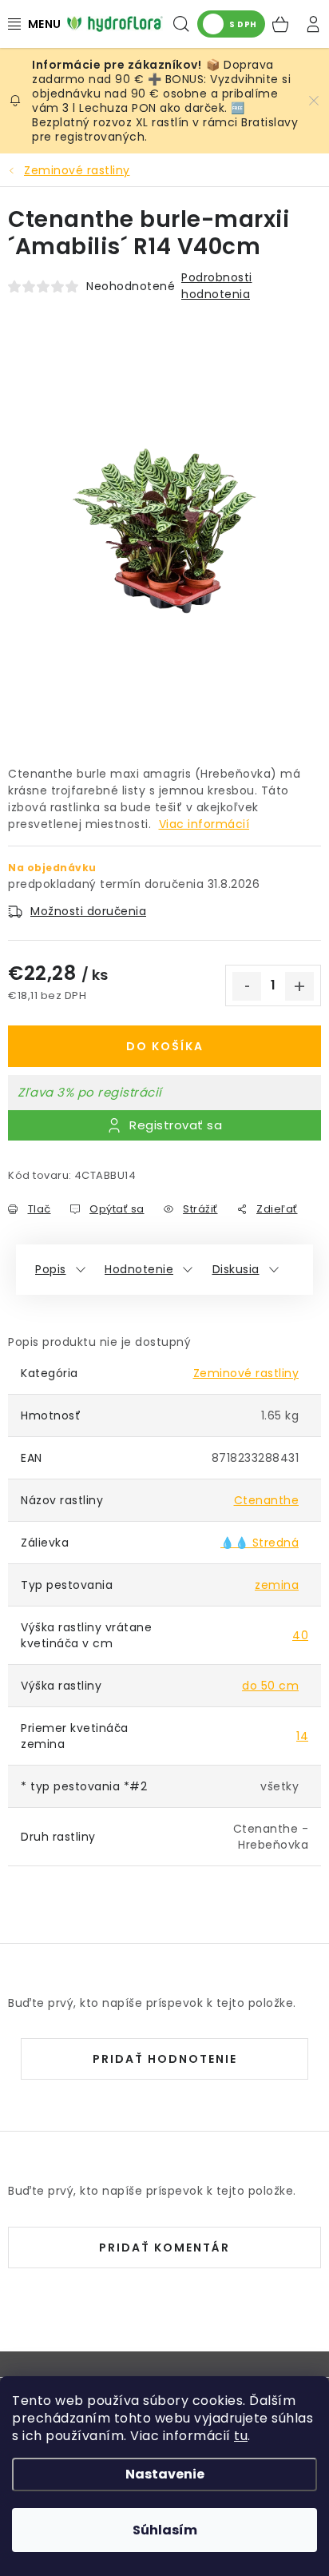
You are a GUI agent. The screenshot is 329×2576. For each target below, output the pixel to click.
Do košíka (165, 1046)
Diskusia (236, 1269)
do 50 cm (270, 1686)
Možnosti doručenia (88, 911)
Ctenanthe (267, 1500)
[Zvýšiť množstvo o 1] (299, 986)
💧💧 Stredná (260, 1543)
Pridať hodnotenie (165, 2059)
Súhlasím (165, 2530)
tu (241, 2436)
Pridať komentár (164, 2248)
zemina (277, 1585)
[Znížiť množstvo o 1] (247, 986)
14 (302, 1736)
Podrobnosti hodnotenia (217, 286)
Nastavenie (165, 2474)
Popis (51, 1269)
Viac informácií (204, 824)
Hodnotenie (139, 1269)
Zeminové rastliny (246, 1373)
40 (300, 1635)
